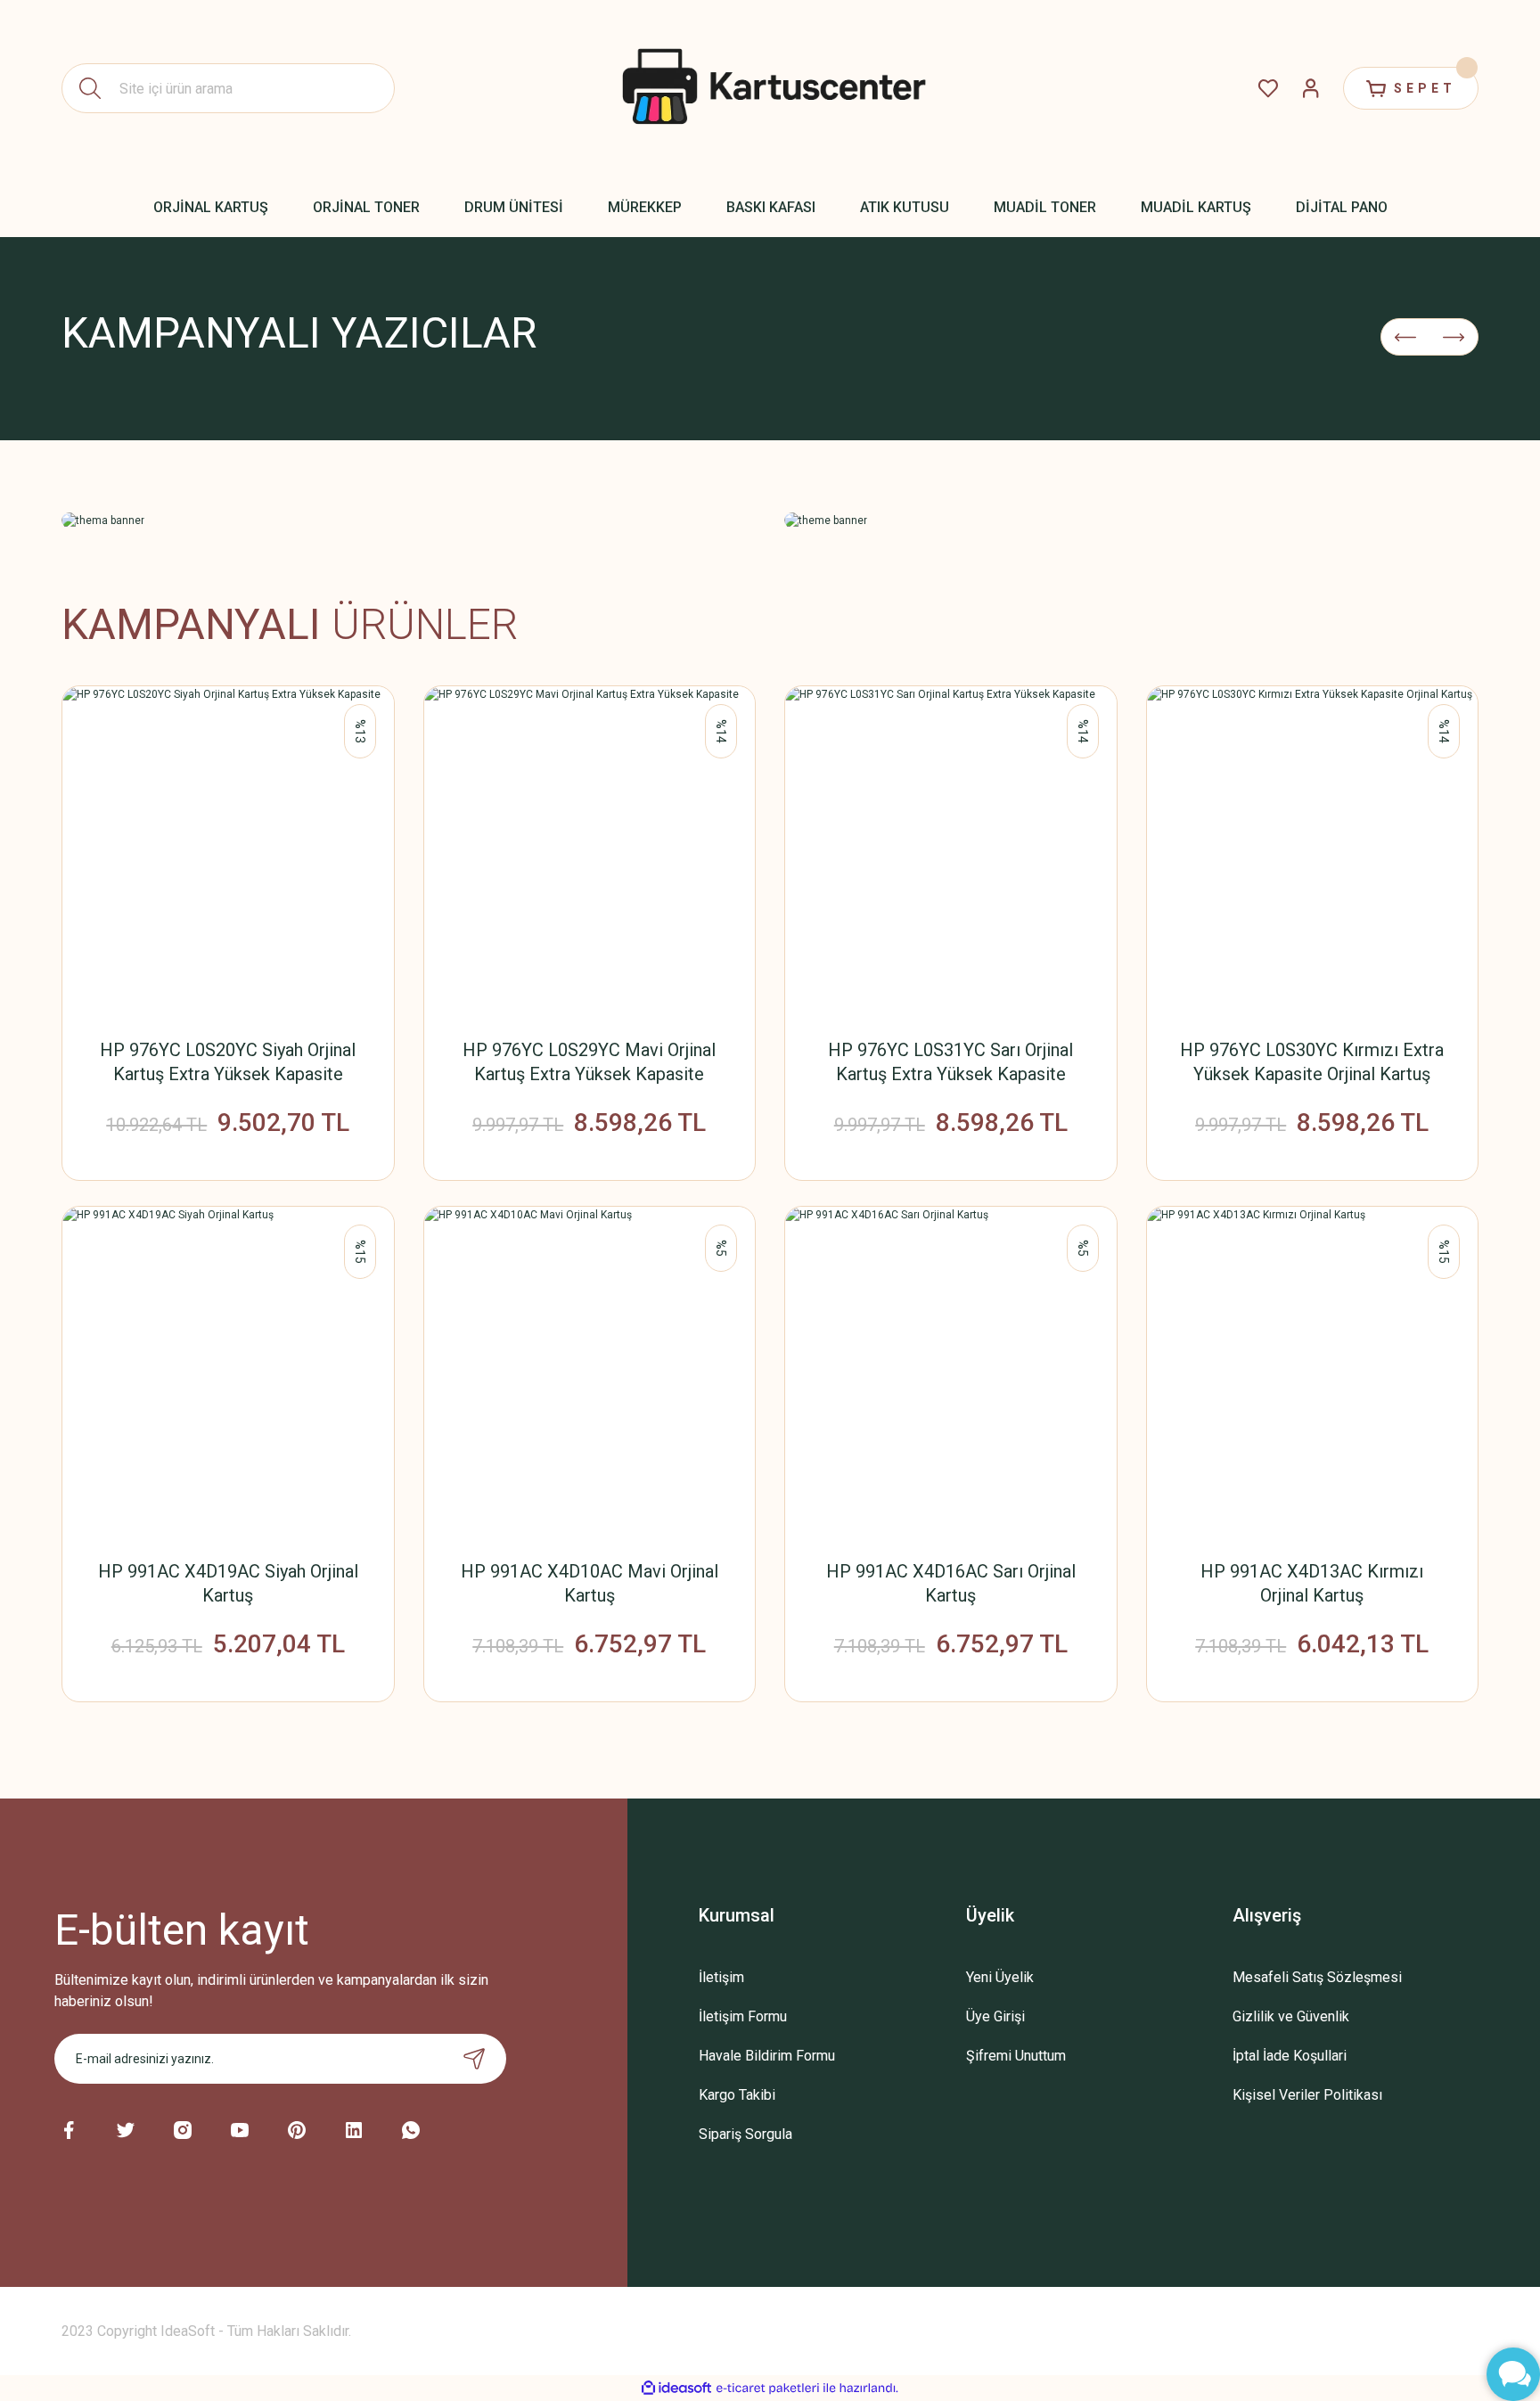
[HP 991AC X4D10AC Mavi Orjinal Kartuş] (590, 1373)
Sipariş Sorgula (745, 2134)
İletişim (721, 1977)
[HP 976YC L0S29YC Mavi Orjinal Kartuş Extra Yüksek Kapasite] (590, 852)
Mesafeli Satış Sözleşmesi (1317, 1977)
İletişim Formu (743, 2016)
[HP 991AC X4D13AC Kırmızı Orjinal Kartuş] (1313, 1373)
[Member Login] (1311, 88)
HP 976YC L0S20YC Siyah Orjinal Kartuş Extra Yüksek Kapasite (228, 1062)
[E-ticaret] (768, 2389)
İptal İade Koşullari (1290, 2056)
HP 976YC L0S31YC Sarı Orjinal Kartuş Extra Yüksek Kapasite (950, 1062)
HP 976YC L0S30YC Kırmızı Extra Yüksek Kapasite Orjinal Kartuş (1312, 1062)
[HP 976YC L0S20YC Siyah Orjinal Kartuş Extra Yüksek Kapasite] (228, 852)
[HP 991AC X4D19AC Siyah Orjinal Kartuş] (228, 1373)
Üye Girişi (995, 2016)
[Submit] (474, 2059)
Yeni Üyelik (1000, 1977)
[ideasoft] (676, 2388)
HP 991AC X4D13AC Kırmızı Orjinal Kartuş (1312, 1583)
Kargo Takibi (737, 2095)
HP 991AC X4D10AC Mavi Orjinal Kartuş (590, 1583)
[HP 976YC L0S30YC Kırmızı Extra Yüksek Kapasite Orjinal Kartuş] (1313, 852)
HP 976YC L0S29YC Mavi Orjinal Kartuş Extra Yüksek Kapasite (589, 1062)
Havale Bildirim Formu (767, 2056)
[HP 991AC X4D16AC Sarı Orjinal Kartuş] (951, 1373)
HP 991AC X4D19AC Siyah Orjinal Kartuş (228, 1583)
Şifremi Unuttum (1016, 2056)
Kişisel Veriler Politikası (1307, 2095)
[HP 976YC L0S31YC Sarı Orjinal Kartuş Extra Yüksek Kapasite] (951, 852)
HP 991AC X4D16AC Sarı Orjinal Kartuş (951, 1583)
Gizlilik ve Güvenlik (1291, 2016)
